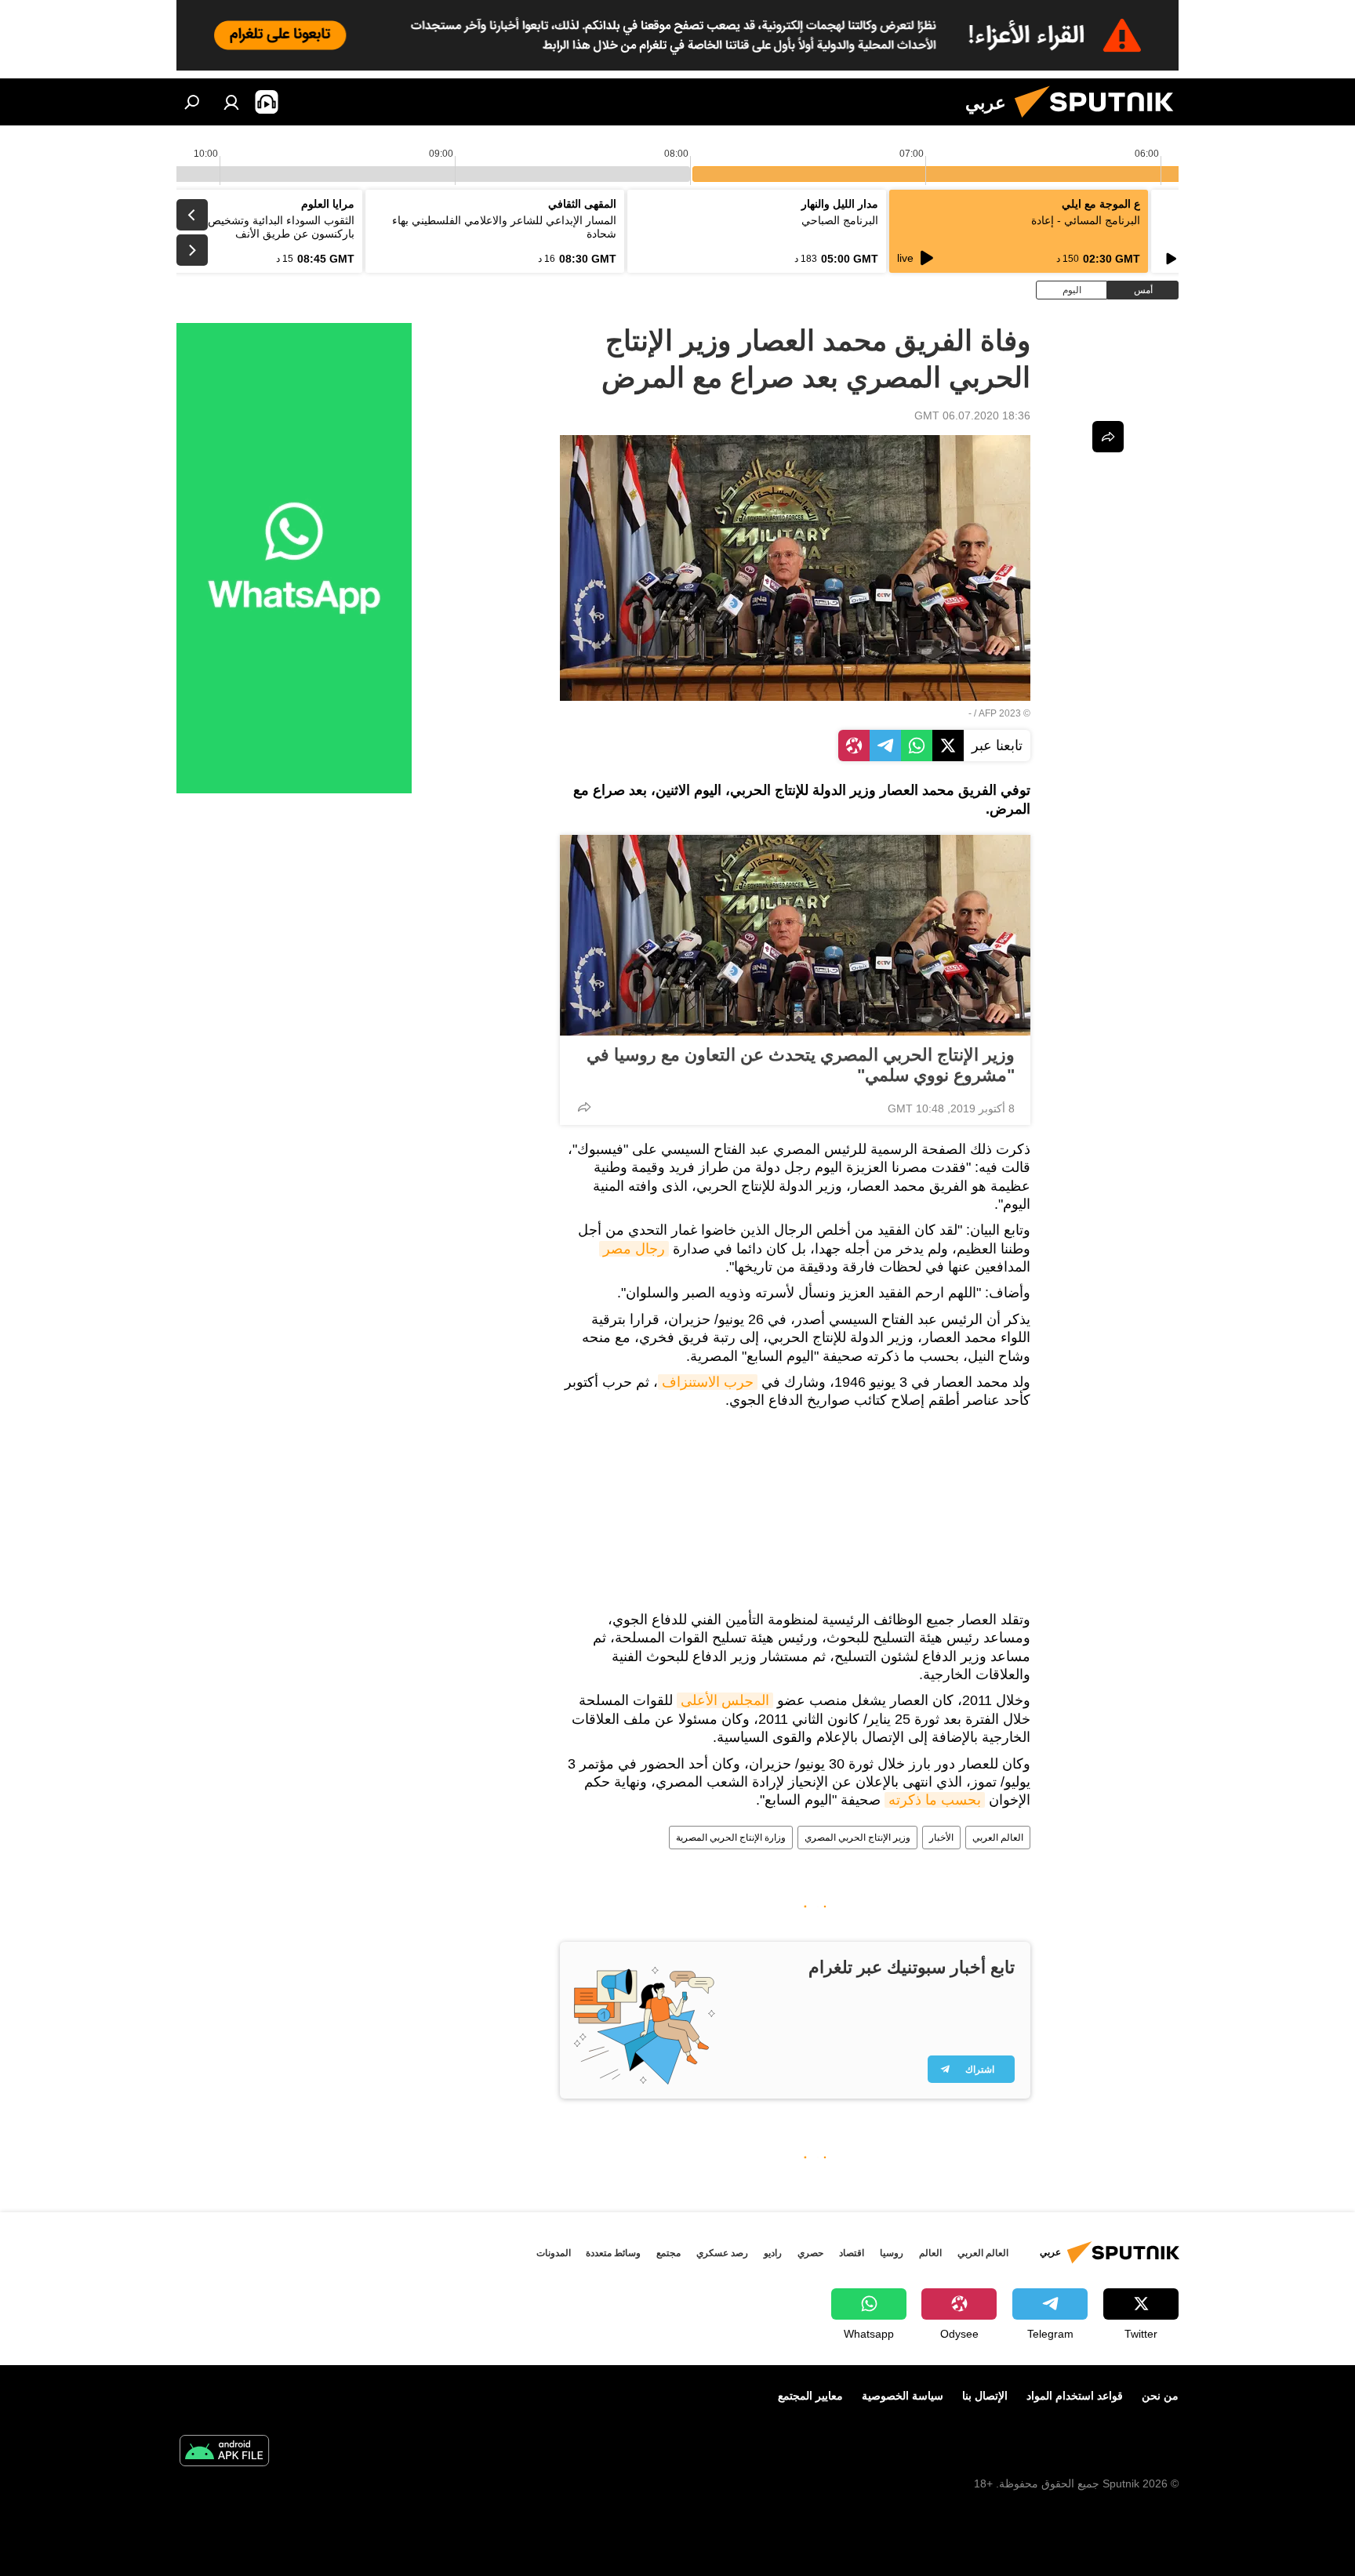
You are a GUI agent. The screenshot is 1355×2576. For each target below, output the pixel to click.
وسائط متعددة (613, 2253)
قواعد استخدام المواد (1075, 2396)
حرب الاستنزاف (708, 1382)
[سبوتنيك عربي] (1100, 122)
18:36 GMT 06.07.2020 (972, 415)
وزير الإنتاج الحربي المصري (857, 1838)
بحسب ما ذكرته (935, 1800)
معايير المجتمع (810, 2396)
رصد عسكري (722, 2253)
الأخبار (941, 1838)
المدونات (554, 2253)
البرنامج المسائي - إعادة (1086, 220)
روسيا (892, 2253)
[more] (584, 1107)
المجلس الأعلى (725, 1700)
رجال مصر (634, 1249)
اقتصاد (852, 2253)
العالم (930, 2253)
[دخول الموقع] (231, 102)
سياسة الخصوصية (903, 2396)
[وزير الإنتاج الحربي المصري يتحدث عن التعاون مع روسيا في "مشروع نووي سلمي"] (795, 935)
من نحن (1160, 2396)
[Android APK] (224, 2453)
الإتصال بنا (985, 2396)
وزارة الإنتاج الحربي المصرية (731, 1838)
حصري (810, 2253)
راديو (773, 2253)
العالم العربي (998, 1838)
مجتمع (668, 2253)
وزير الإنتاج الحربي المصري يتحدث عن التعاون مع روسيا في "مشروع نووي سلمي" (801, 1065)
